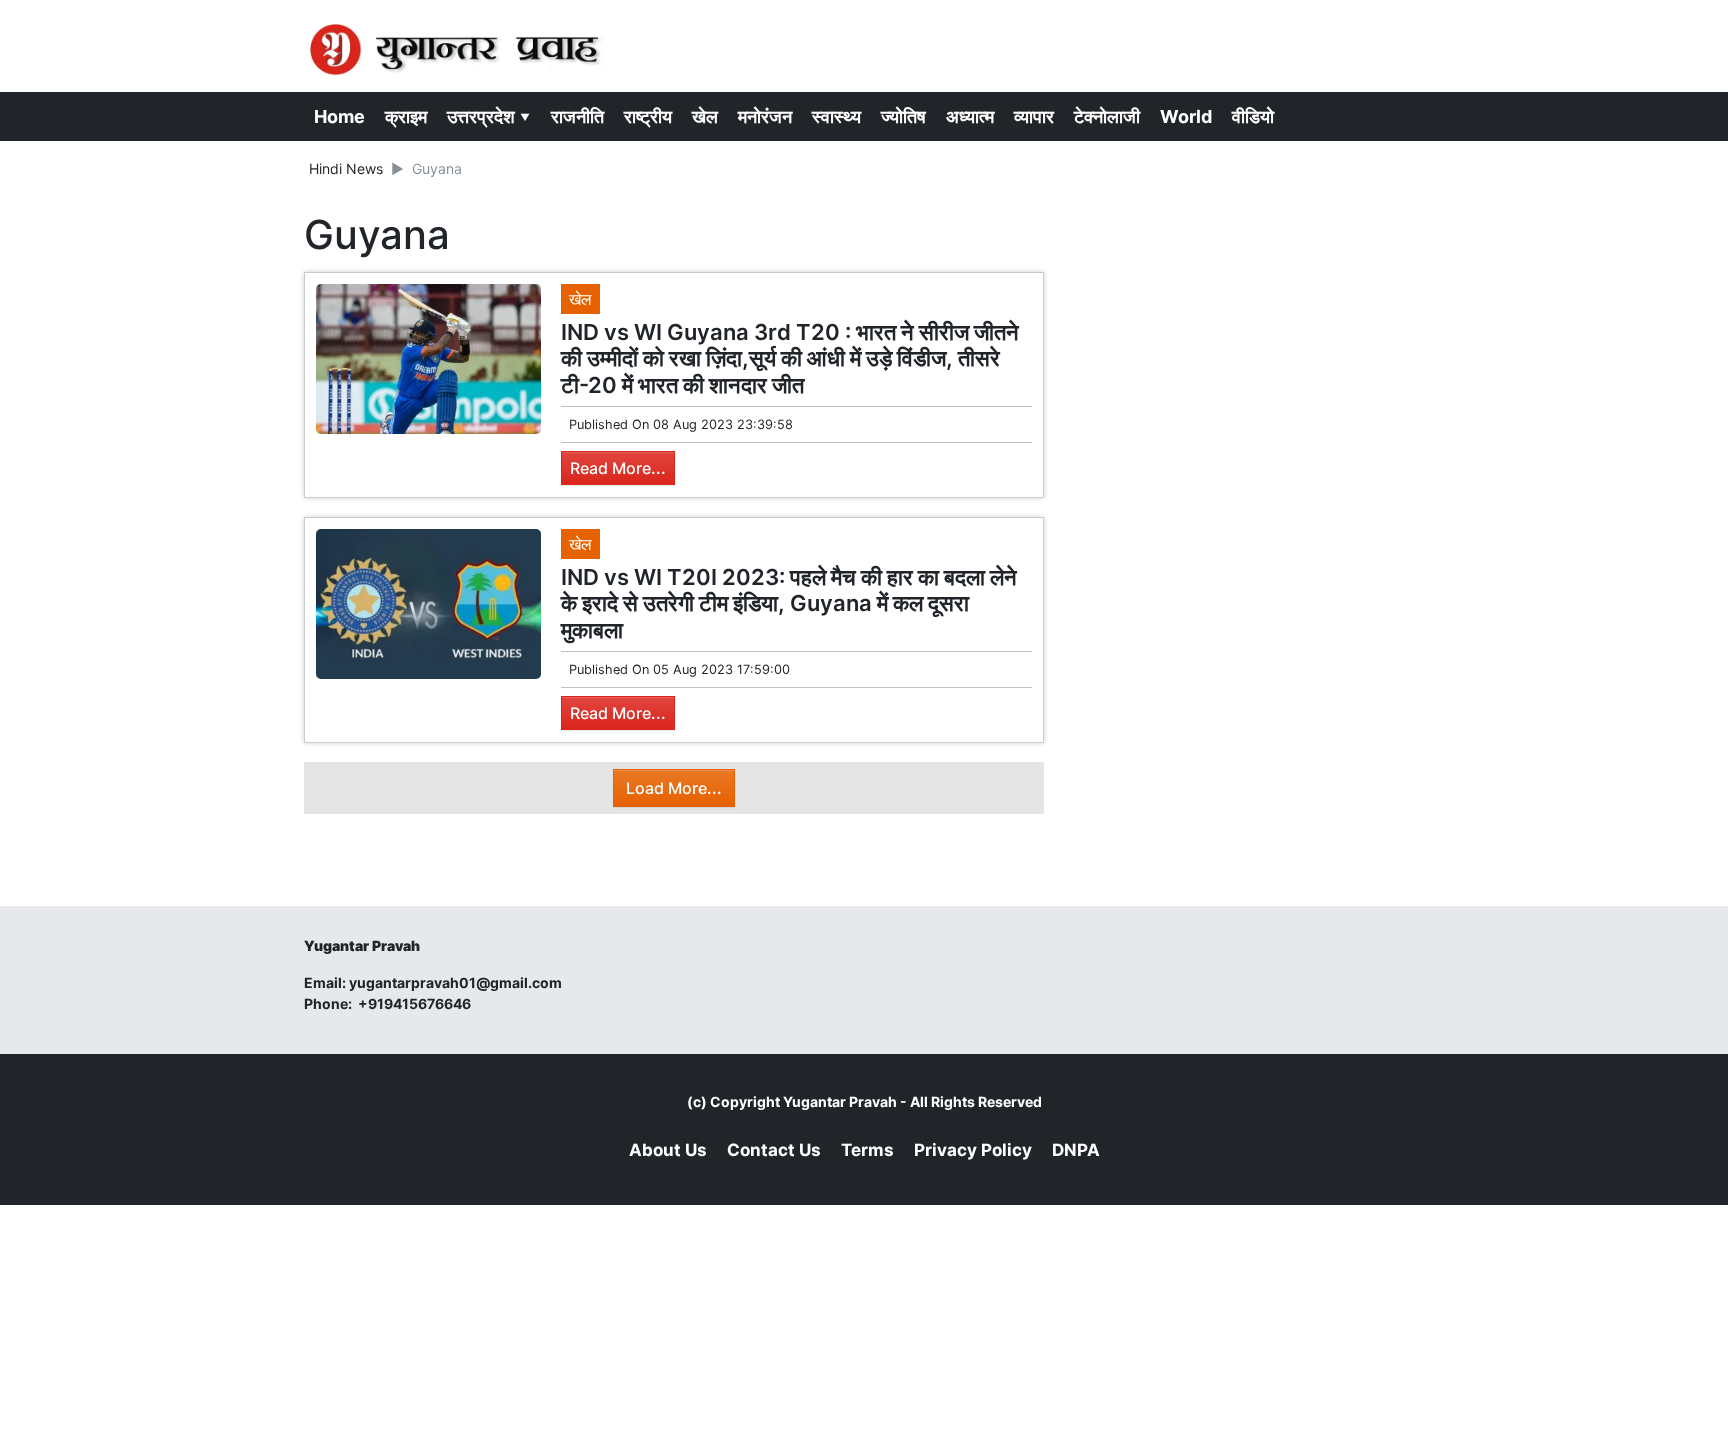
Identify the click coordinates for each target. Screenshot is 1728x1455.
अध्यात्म (970, 116)
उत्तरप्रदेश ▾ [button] (489, 116)
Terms (867, 1150)
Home (339, 116)
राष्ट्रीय (648, 116)
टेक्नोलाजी (1107, 116)
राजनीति (577, 116)
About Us (668, 1150)
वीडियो (1253, 116)
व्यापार (1034, 116)
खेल (705, 116)
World (1186, 116)
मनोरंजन (765, 116)
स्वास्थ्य (836, 116)
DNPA (1076, 1150)
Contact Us (774, 1150)
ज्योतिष (903, 116)
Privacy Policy (973, 1150)
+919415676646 (416, 1003)
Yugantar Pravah (840, 1101)
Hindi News (346, 168)
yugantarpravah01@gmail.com (455, 982)
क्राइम (406, 116)
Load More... (674, 788)
